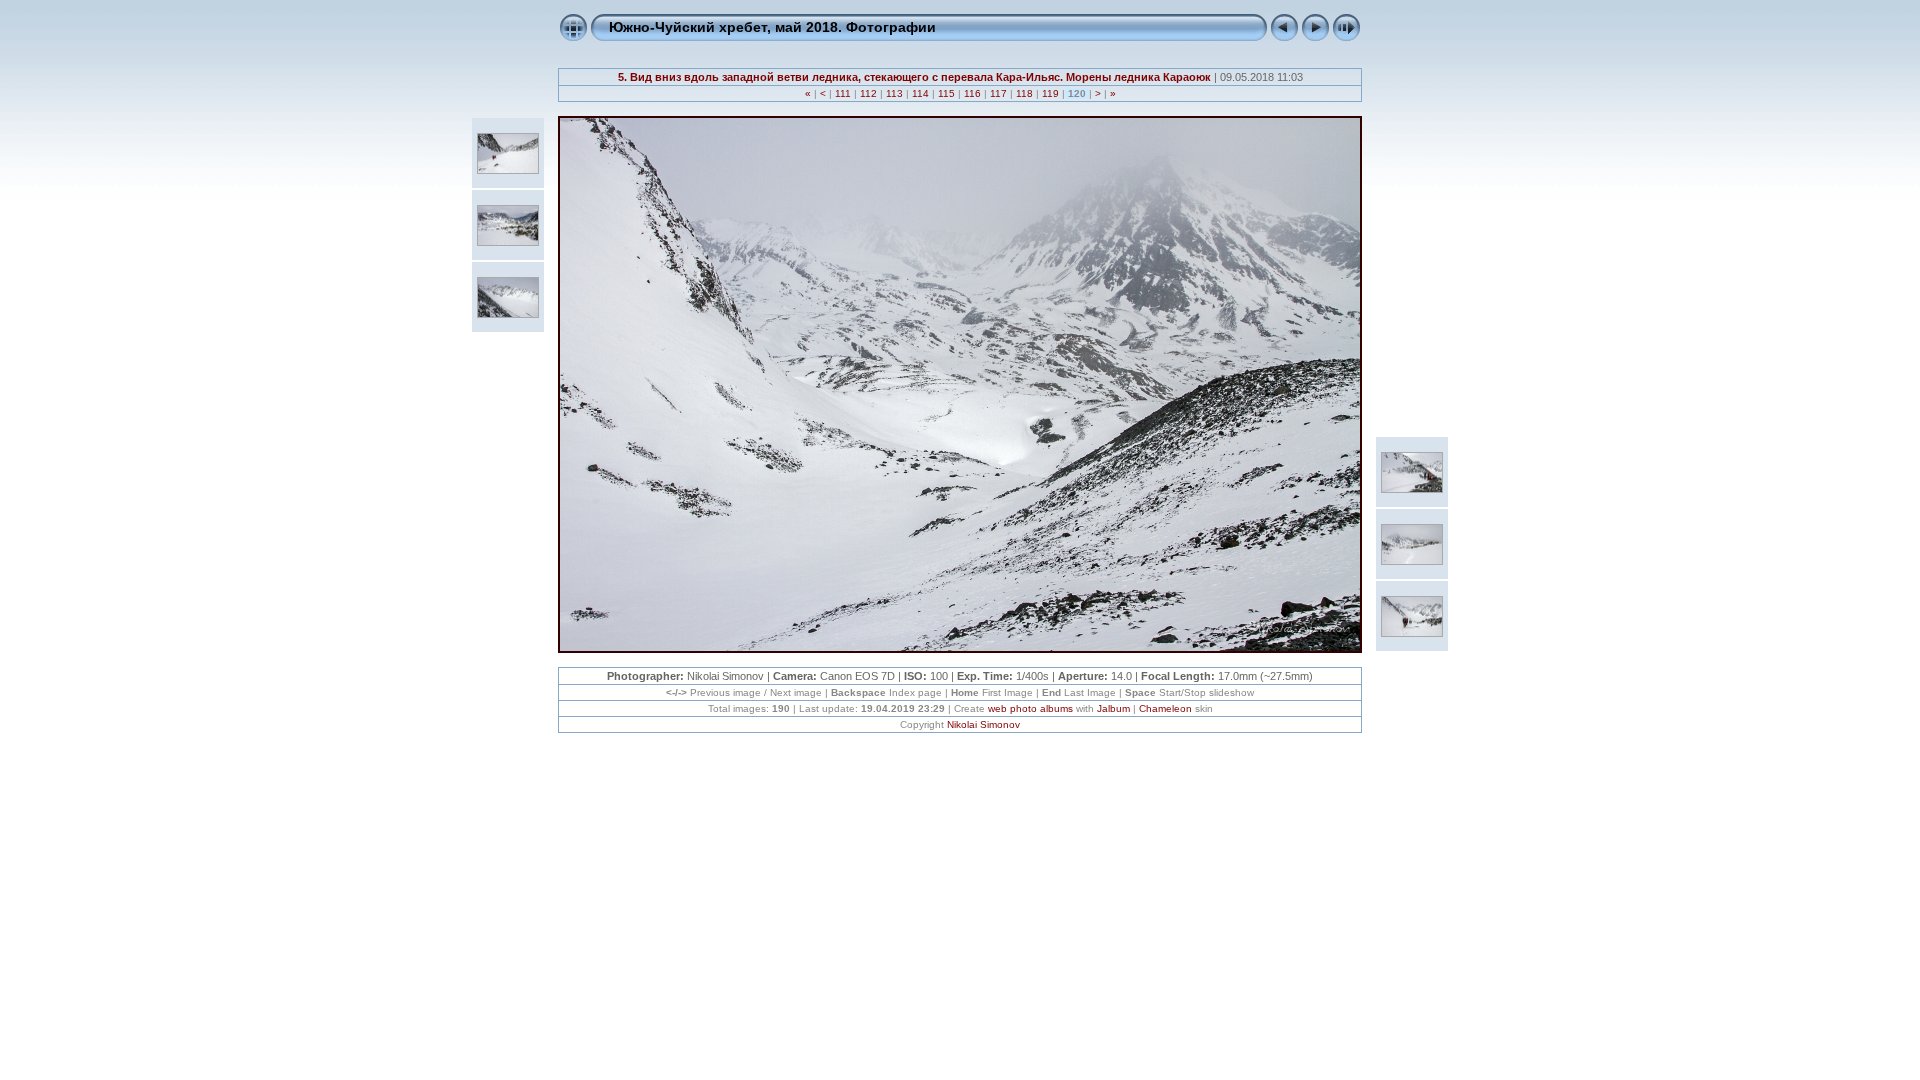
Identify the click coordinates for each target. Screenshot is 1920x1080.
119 (1050, 93)
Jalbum (1113, 708)
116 (972, 93)
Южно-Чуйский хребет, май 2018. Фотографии (772, 27)
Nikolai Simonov (983, 724)
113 (894, 93)
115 (946, 93)
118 (1024, 93)
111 (843, 93)
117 (998, 93)
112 (868, 93)
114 (920, 93)
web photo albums (1030, 708)
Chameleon (1165, 708)
